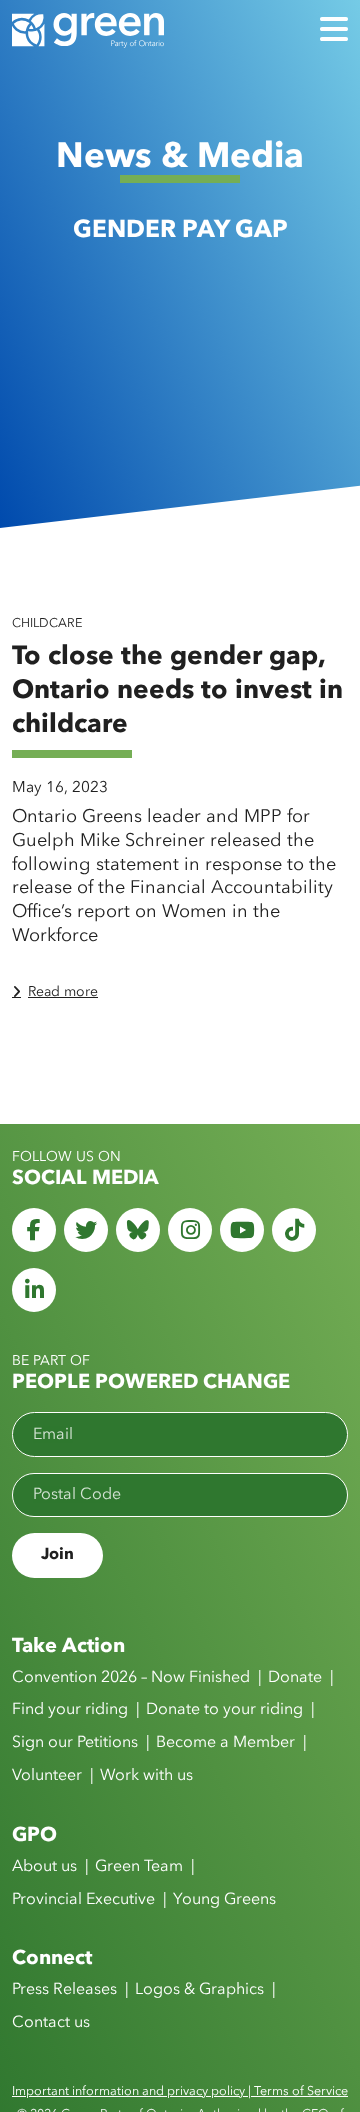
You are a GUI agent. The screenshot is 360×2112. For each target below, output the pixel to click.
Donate (295, 1678)
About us (44, 1867)
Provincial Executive (83, 1900)
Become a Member (225, 1743)
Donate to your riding (224, 1710)
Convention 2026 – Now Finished (131, 1678)
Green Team (139, 1867)
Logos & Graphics (199, 1990)
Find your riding (70, 1710)
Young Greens (224, 1900)
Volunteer (47, 1776)
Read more (63, 992)
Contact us (51, 2023)
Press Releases (64, 1990)
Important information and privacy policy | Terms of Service (180, 2091)
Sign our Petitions (75, 1743)
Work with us (146, 1776)
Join (57, 1555)
